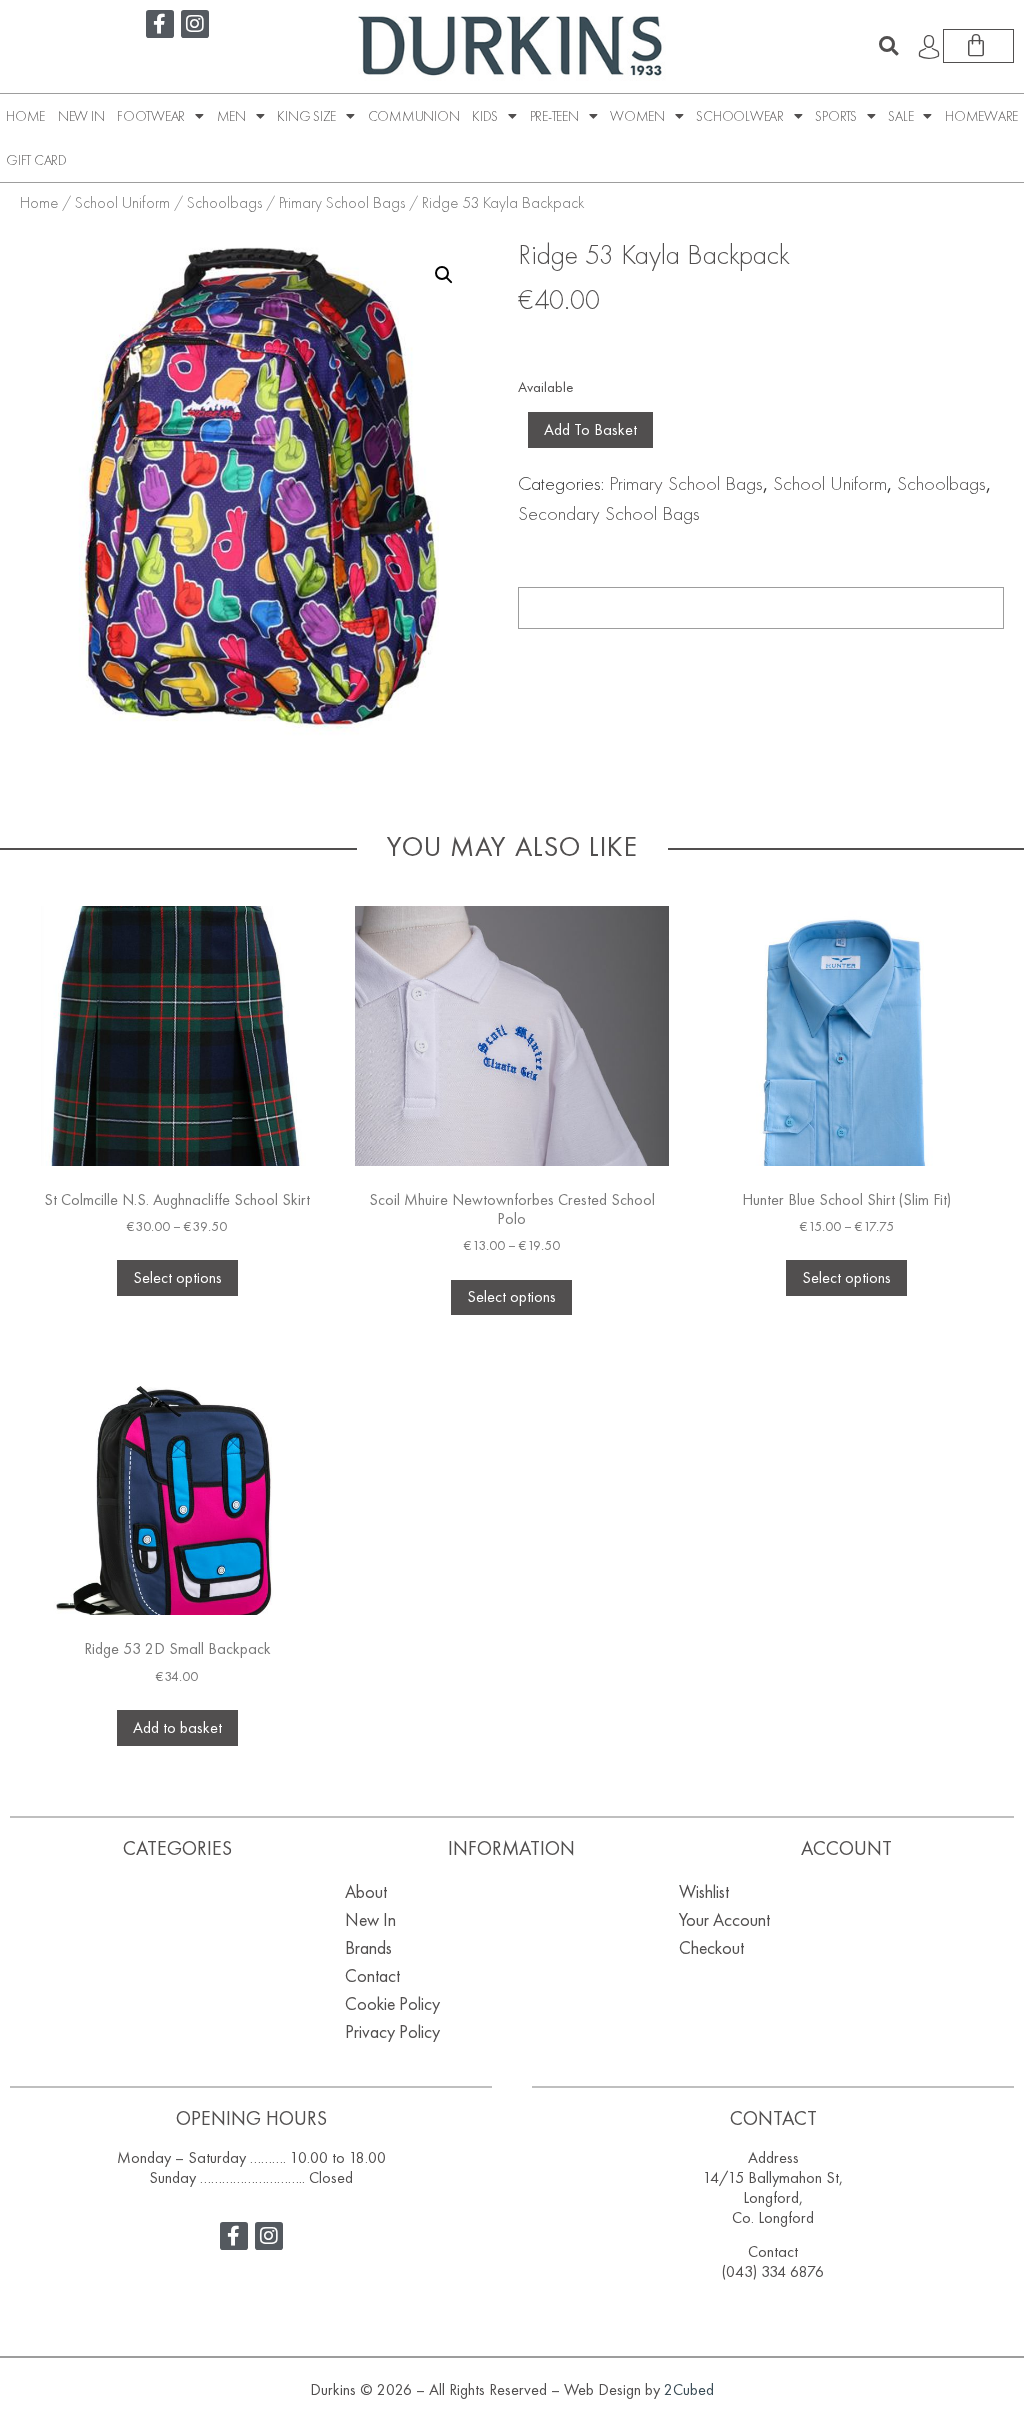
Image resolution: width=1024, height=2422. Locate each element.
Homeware (981, 116)
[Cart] (978, 46)
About (366, 1891)
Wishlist (704, 1891)
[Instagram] (195, 24)
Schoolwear (740, 116)
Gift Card (36, 160)
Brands (368, 1947)
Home (25, 116)
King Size (306, 116)
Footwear (151, 116)
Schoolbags (224, 202)
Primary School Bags (342, 202)
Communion (414, 116)
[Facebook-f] (160, 24)
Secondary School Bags (609, 513)
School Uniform (122, 202)
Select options (177, 1277)
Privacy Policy (392, 2031)
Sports (836, 116)
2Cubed (689, 2389)
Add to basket (590, 429)
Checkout (711, 1947)
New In (81, 116)
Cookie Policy (392, 2003)
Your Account (724, 1919)
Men (231, 116)
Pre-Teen (554, 116)
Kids (485, 116)
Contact (372, 1975)
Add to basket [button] (177, 1727)
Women (637, 116)
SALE (900, 116)
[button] (889, 46)
